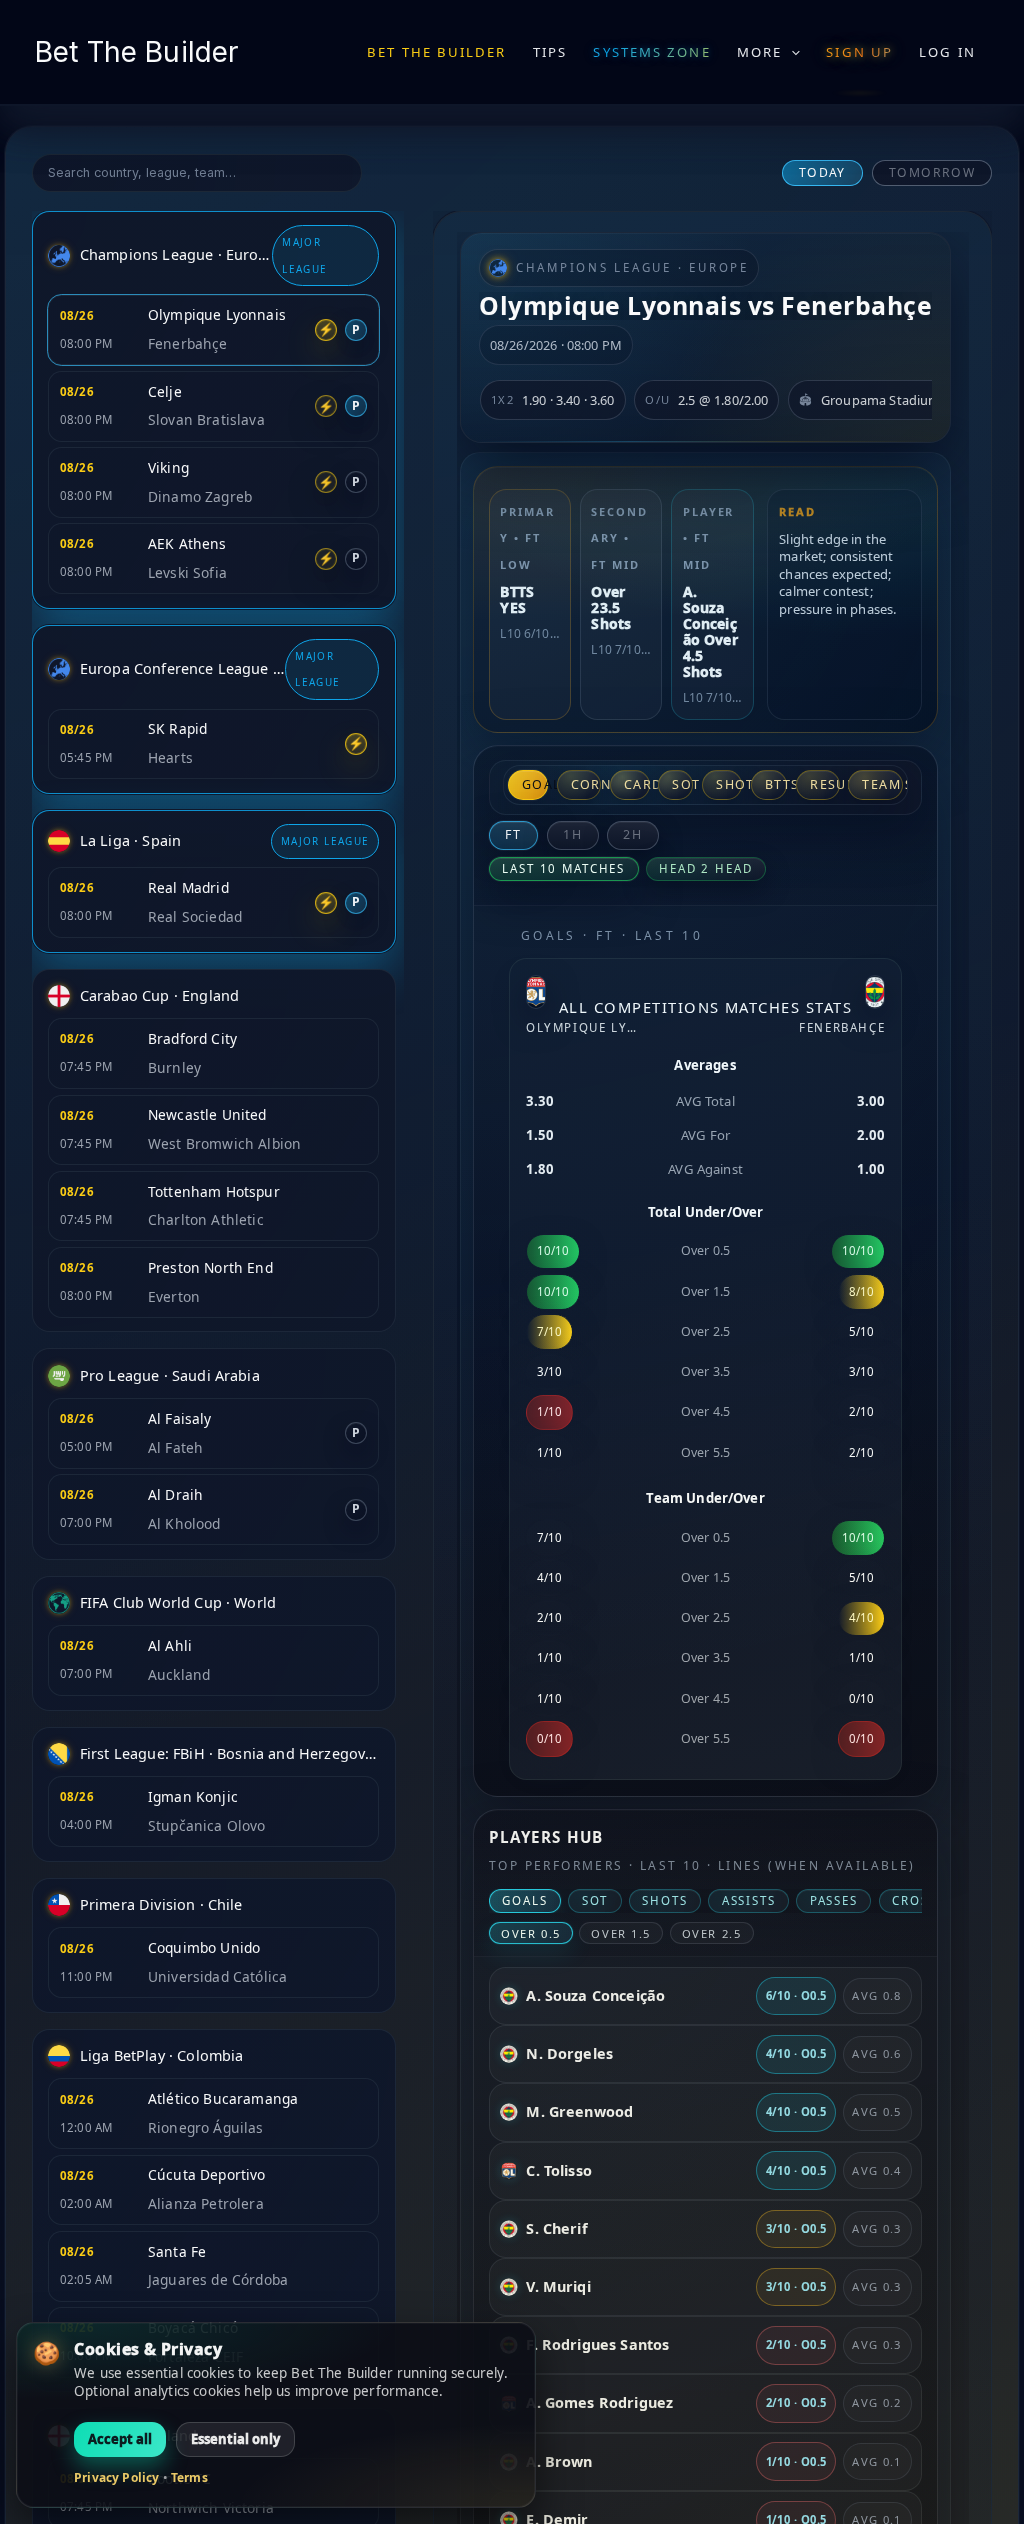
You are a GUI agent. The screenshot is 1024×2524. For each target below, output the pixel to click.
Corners (586, 784)
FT (513, 834)
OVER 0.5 (531, 1933)
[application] (791, 52)
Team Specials (882, 784)
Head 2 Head (705, 868)
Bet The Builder (136, 52)
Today (822, 172)
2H (633, 834)
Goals (535, 784)
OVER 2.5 (712, 1933)
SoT (595, 1900)
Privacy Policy (116, 2477)
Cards (637, 784)
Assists (749, 1900)
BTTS (776, 784)
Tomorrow (932, 172)
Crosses (922, 1900)
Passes (834, 1900)
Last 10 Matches (563, 868)
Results (824, 784)
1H (573, 834)
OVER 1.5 (621, 1933)
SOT (682, 784)
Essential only (235, 2439)
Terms (189, 2477)
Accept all (120, 2439)
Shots (729, 784)
